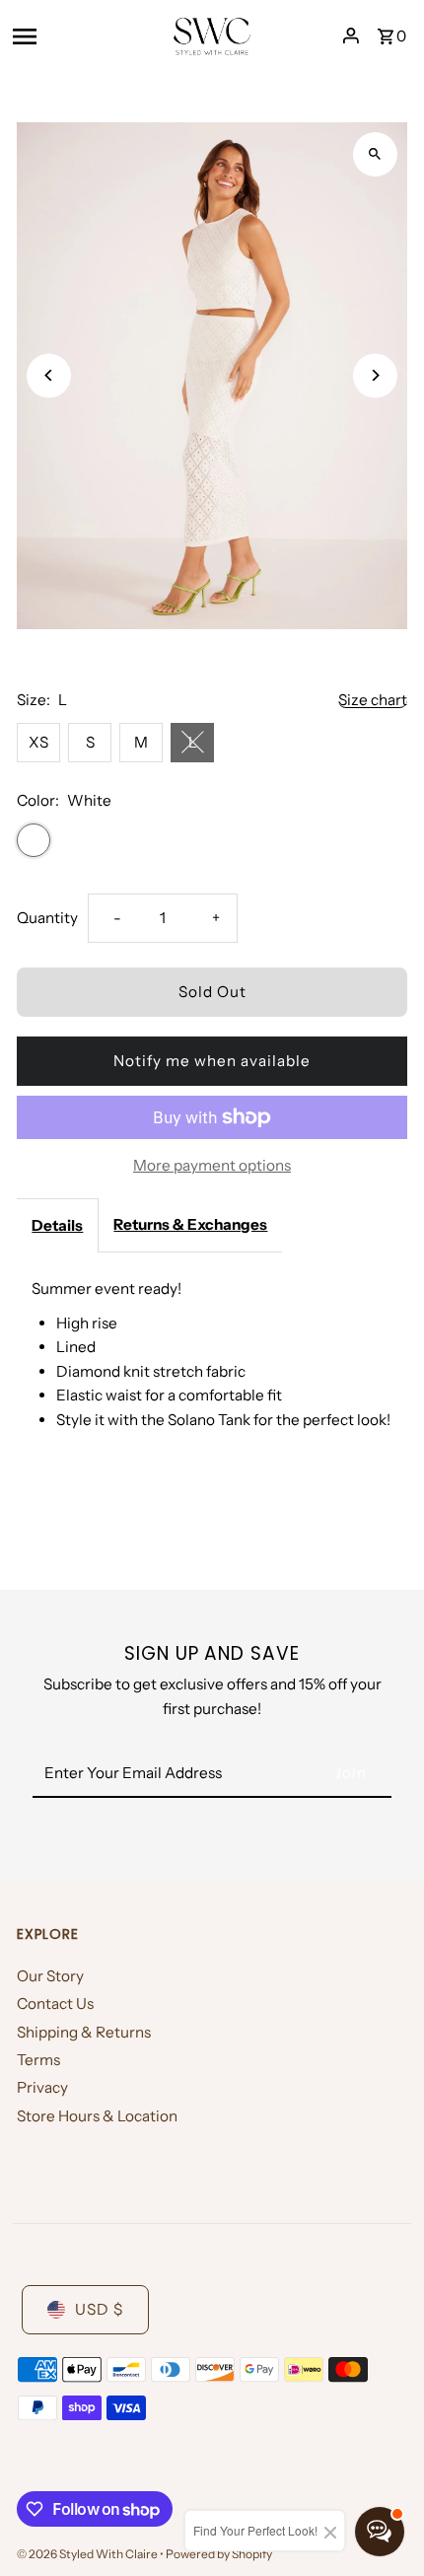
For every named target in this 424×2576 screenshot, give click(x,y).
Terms (38, 2060)
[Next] (375, 375)
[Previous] (49, 375)
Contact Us (55, 2004)
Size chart (373, 700)
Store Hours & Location (97, 2116)
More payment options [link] (212, 1165)
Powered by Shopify (219, 2554)
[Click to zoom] (375, 154)
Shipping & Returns (84, 2032)
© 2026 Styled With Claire (88, 2554)
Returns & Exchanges (190, 1224)
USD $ (99, 2309)
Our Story (50, 1976)
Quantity (47, 918)
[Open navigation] (85, 36)
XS (38, 742)
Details (57, 1225)
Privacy (42, 2087)
